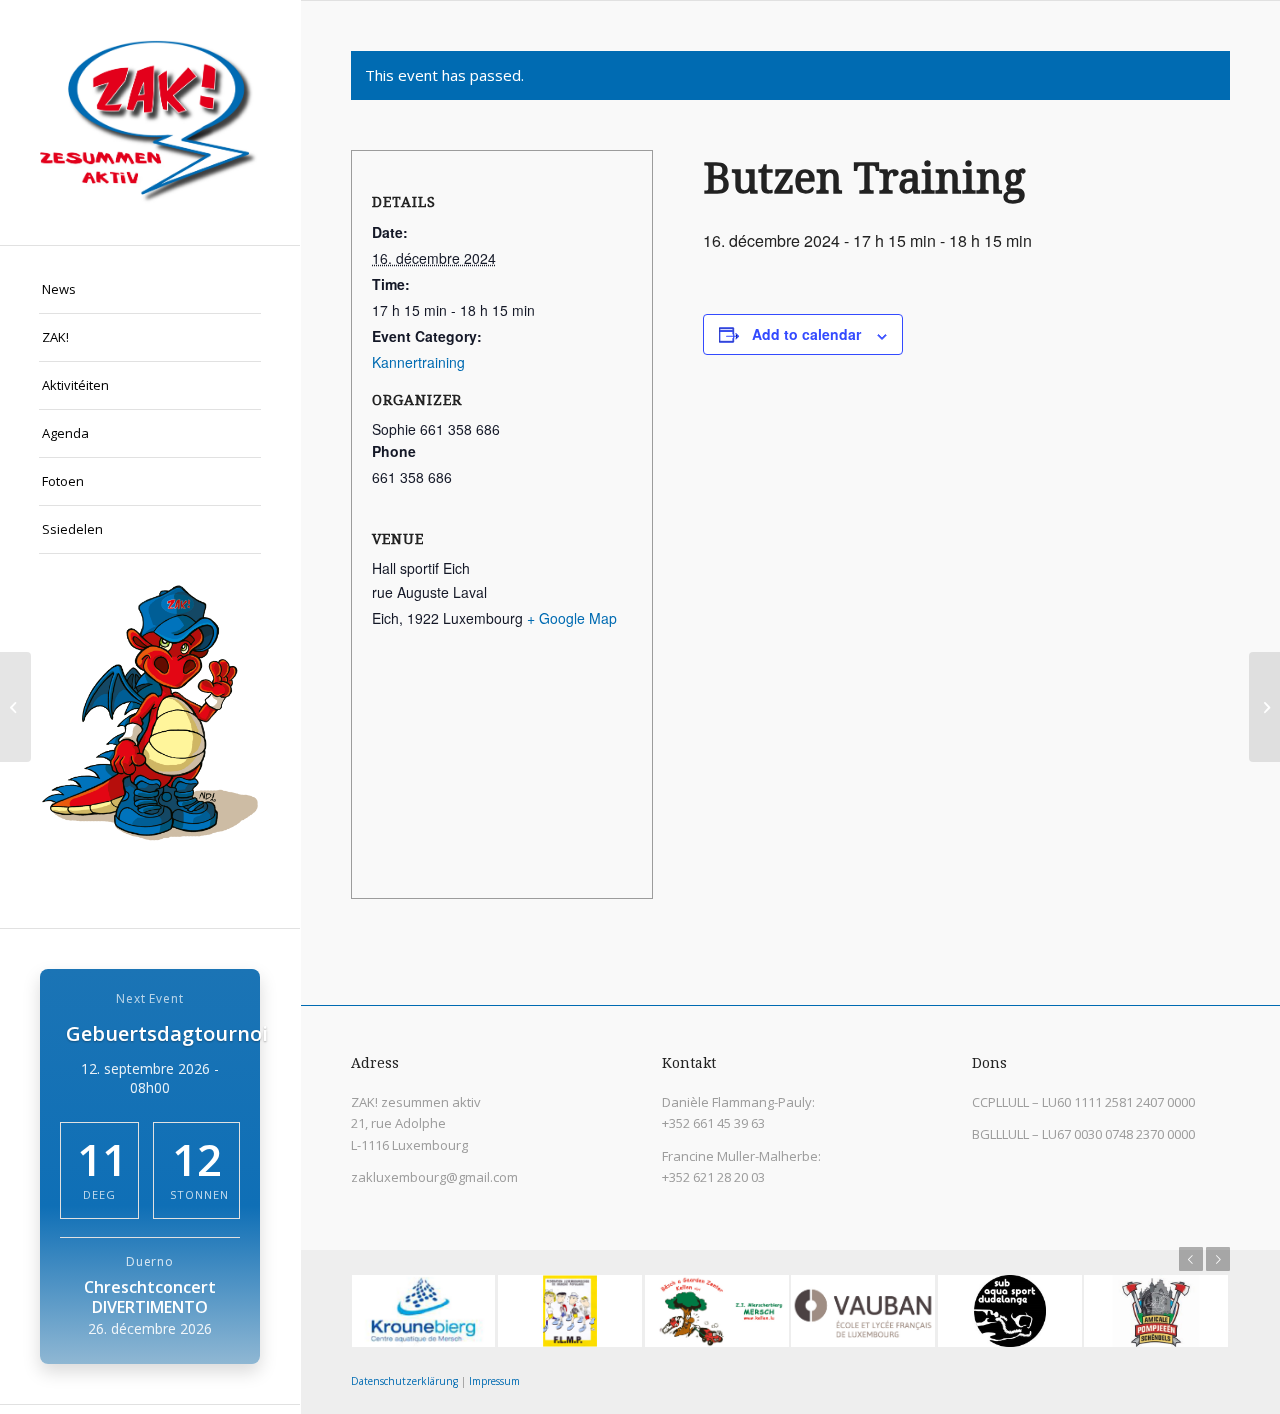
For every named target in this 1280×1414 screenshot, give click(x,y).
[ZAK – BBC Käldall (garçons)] (15, 707)
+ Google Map (572, 618)
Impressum (494, 1381)
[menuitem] (150, 290)
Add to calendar (806, 334)
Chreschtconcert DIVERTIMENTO (150, 1297)
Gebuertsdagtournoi (167, 1033)
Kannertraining (418, 362)
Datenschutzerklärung (404, 1381)
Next (1218, 1259)
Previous (1191, 1259)
